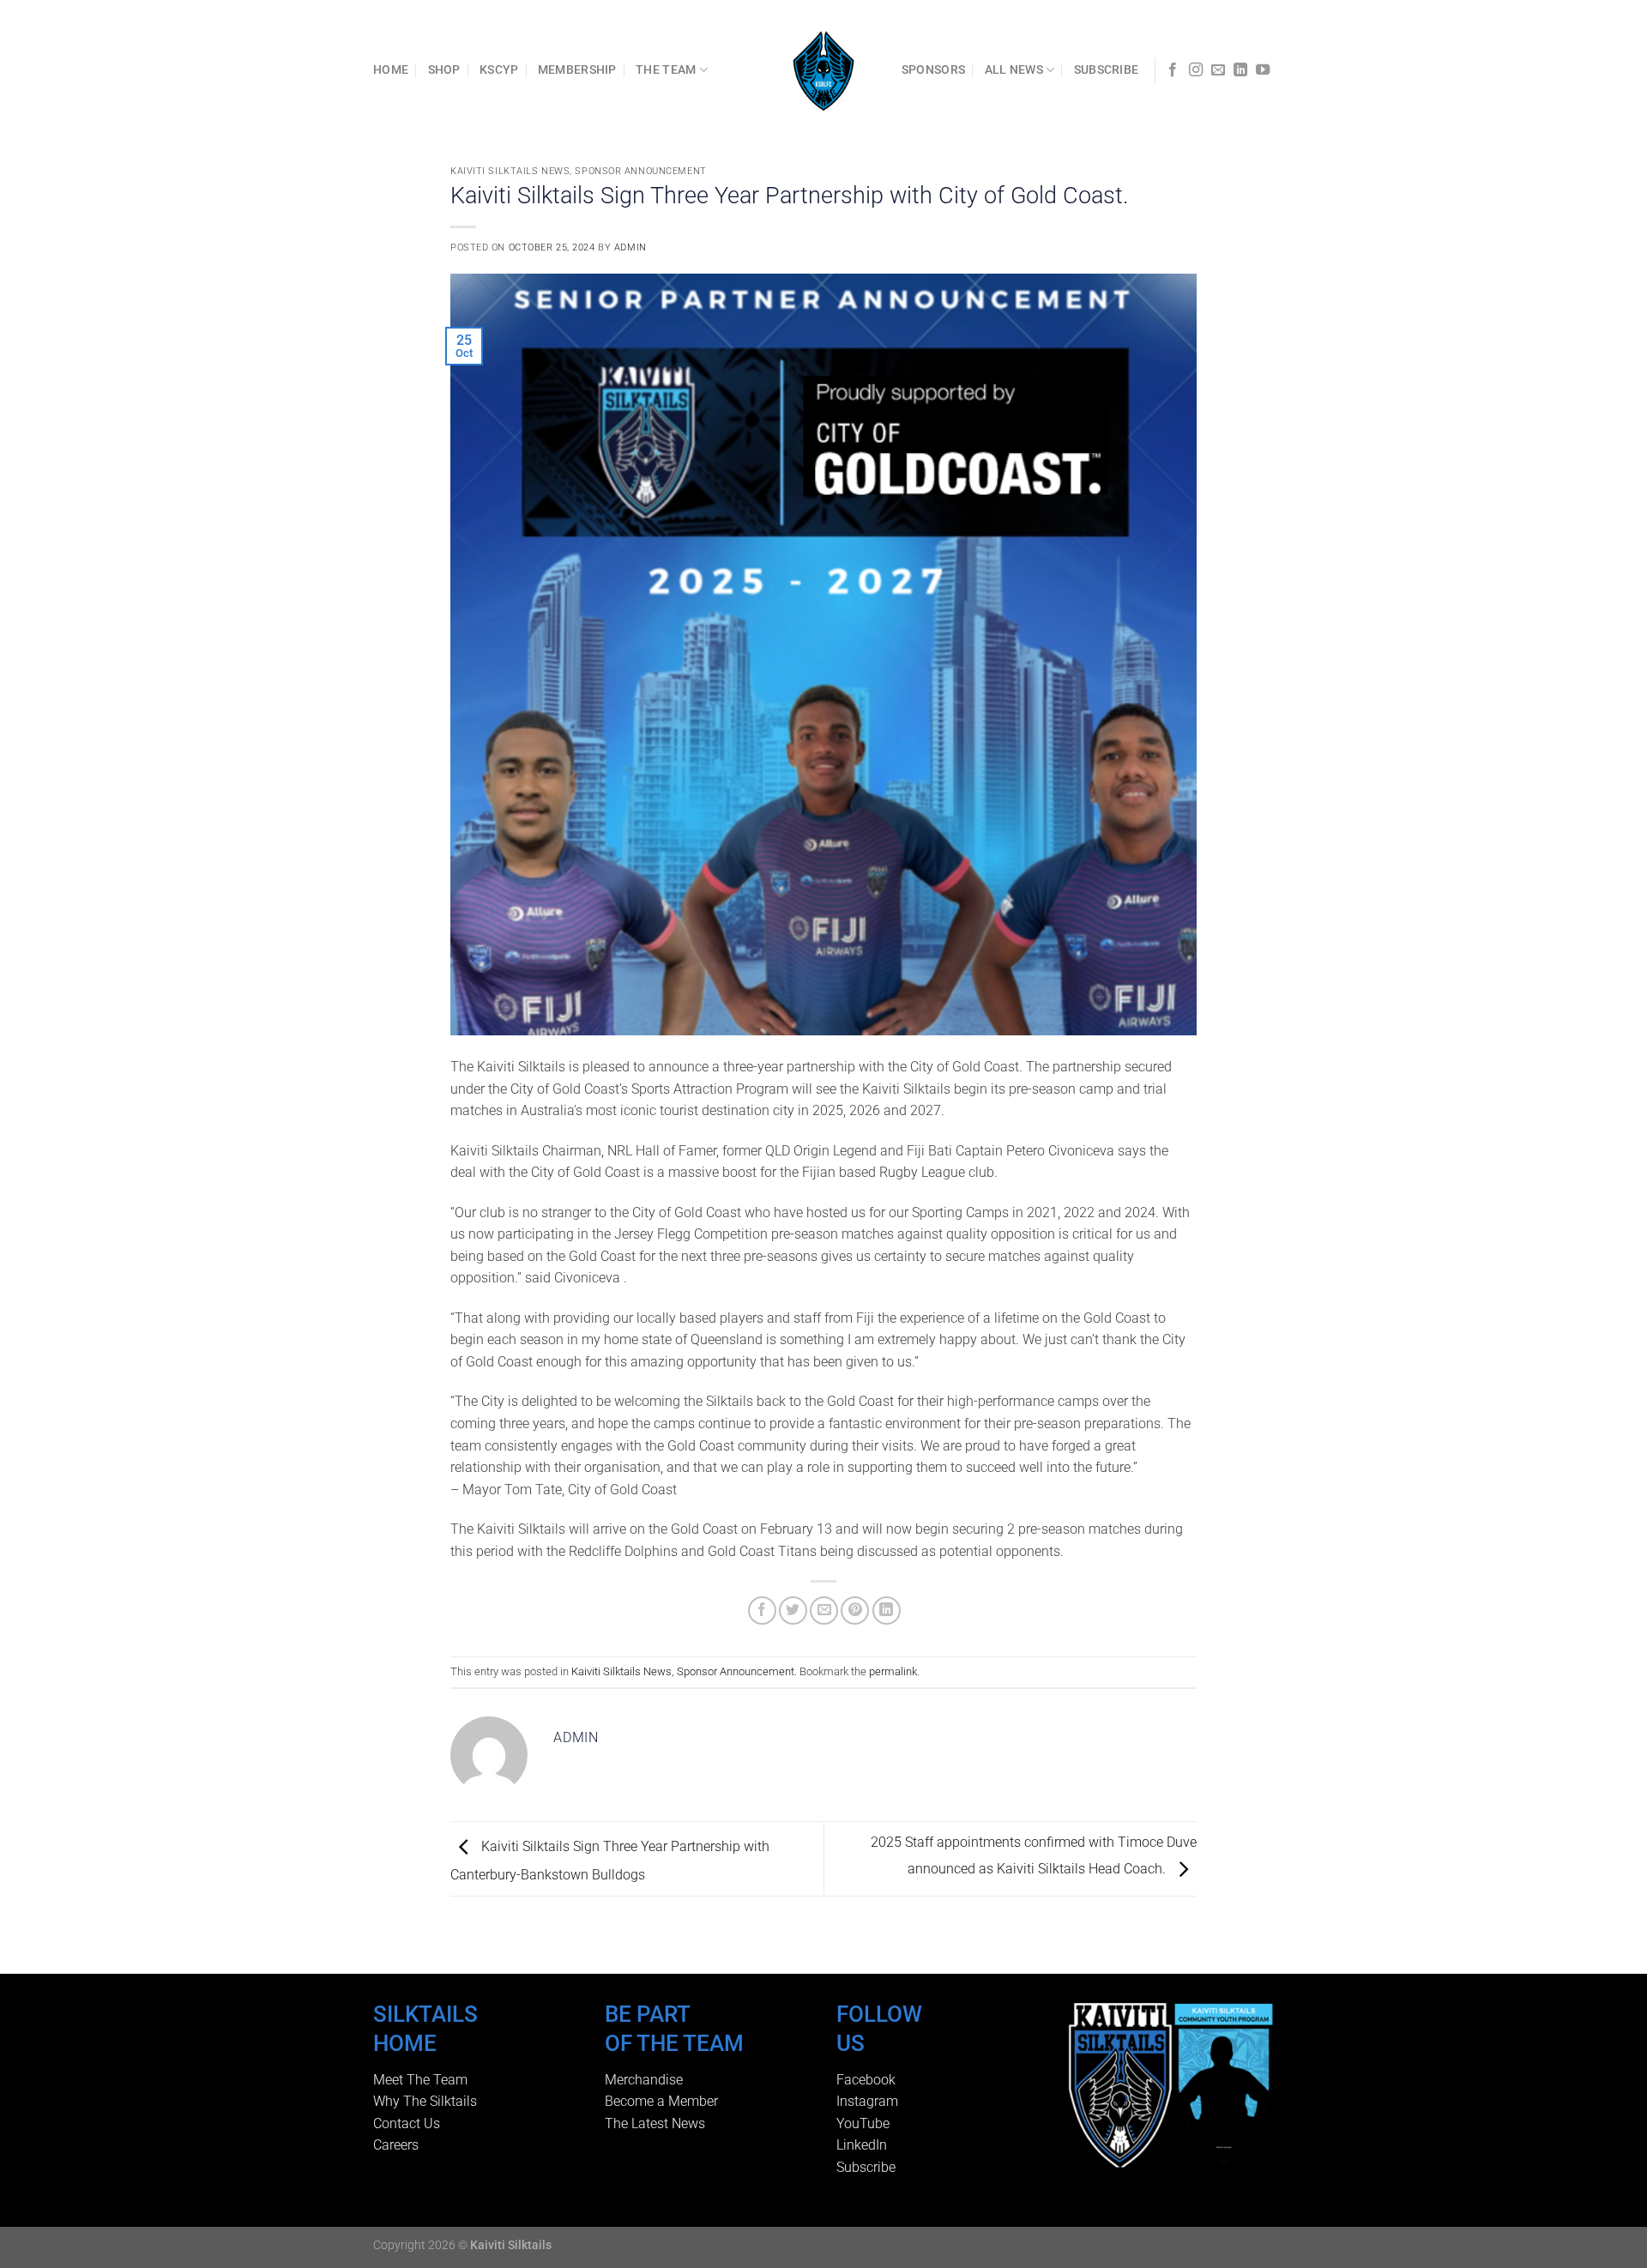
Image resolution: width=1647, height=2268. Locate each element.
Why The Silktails (425, 2101)
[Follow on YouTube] (1263, 70)
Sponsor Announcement (640, 171)
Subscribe (866, 2167)
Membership (577, 70)
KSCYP (499, 70)
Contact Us (407, 2123)
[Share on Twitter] (793, 1611)
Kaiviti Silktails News (510, 171)
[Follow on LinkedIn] (1240, 70)
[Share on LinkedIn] (887, 1611)
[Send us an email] (1218, 70)
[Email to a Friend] (824, 1611)
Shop (444, 70)
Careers (396, 2145)
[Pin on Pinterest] (855, 1611)
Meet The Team (420, 2080)
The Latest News (655, 2123)
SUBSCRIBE (1107, 70)
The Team (666, 70)
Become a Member (661, 2101)
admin (630, 247)
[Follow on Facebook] (1173, 70)
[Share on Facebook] (762, 1611)
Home (391, 70)
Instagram (867, 2101)
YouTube (863, 2123)
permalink (893, 1671)
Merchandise (644, 2080)
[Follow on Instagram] (1196, 70)
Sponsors (933, 70)
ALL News (1014, 70)
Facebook (866, 2080)
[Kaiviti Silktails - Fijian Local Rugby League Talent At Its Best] (824, 70)
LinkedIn (862, 2145)
